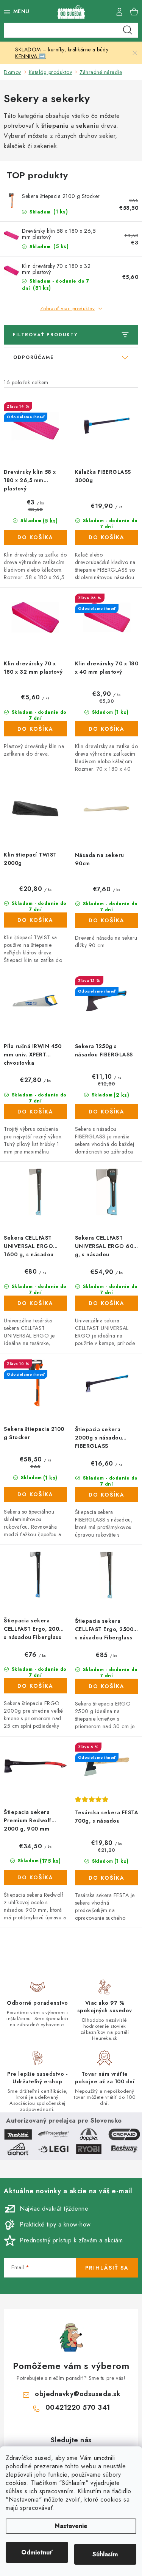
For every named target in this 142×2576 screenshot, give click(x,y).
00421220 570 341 (78, 2407)
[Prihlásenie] (119, 11)
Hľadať (128, 30)
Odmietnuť (37, 2552)
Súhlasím (105, 2554)
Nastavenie (71, 2526)
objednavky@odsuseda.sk (78, 2394)
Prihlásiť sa (107, 2268)
